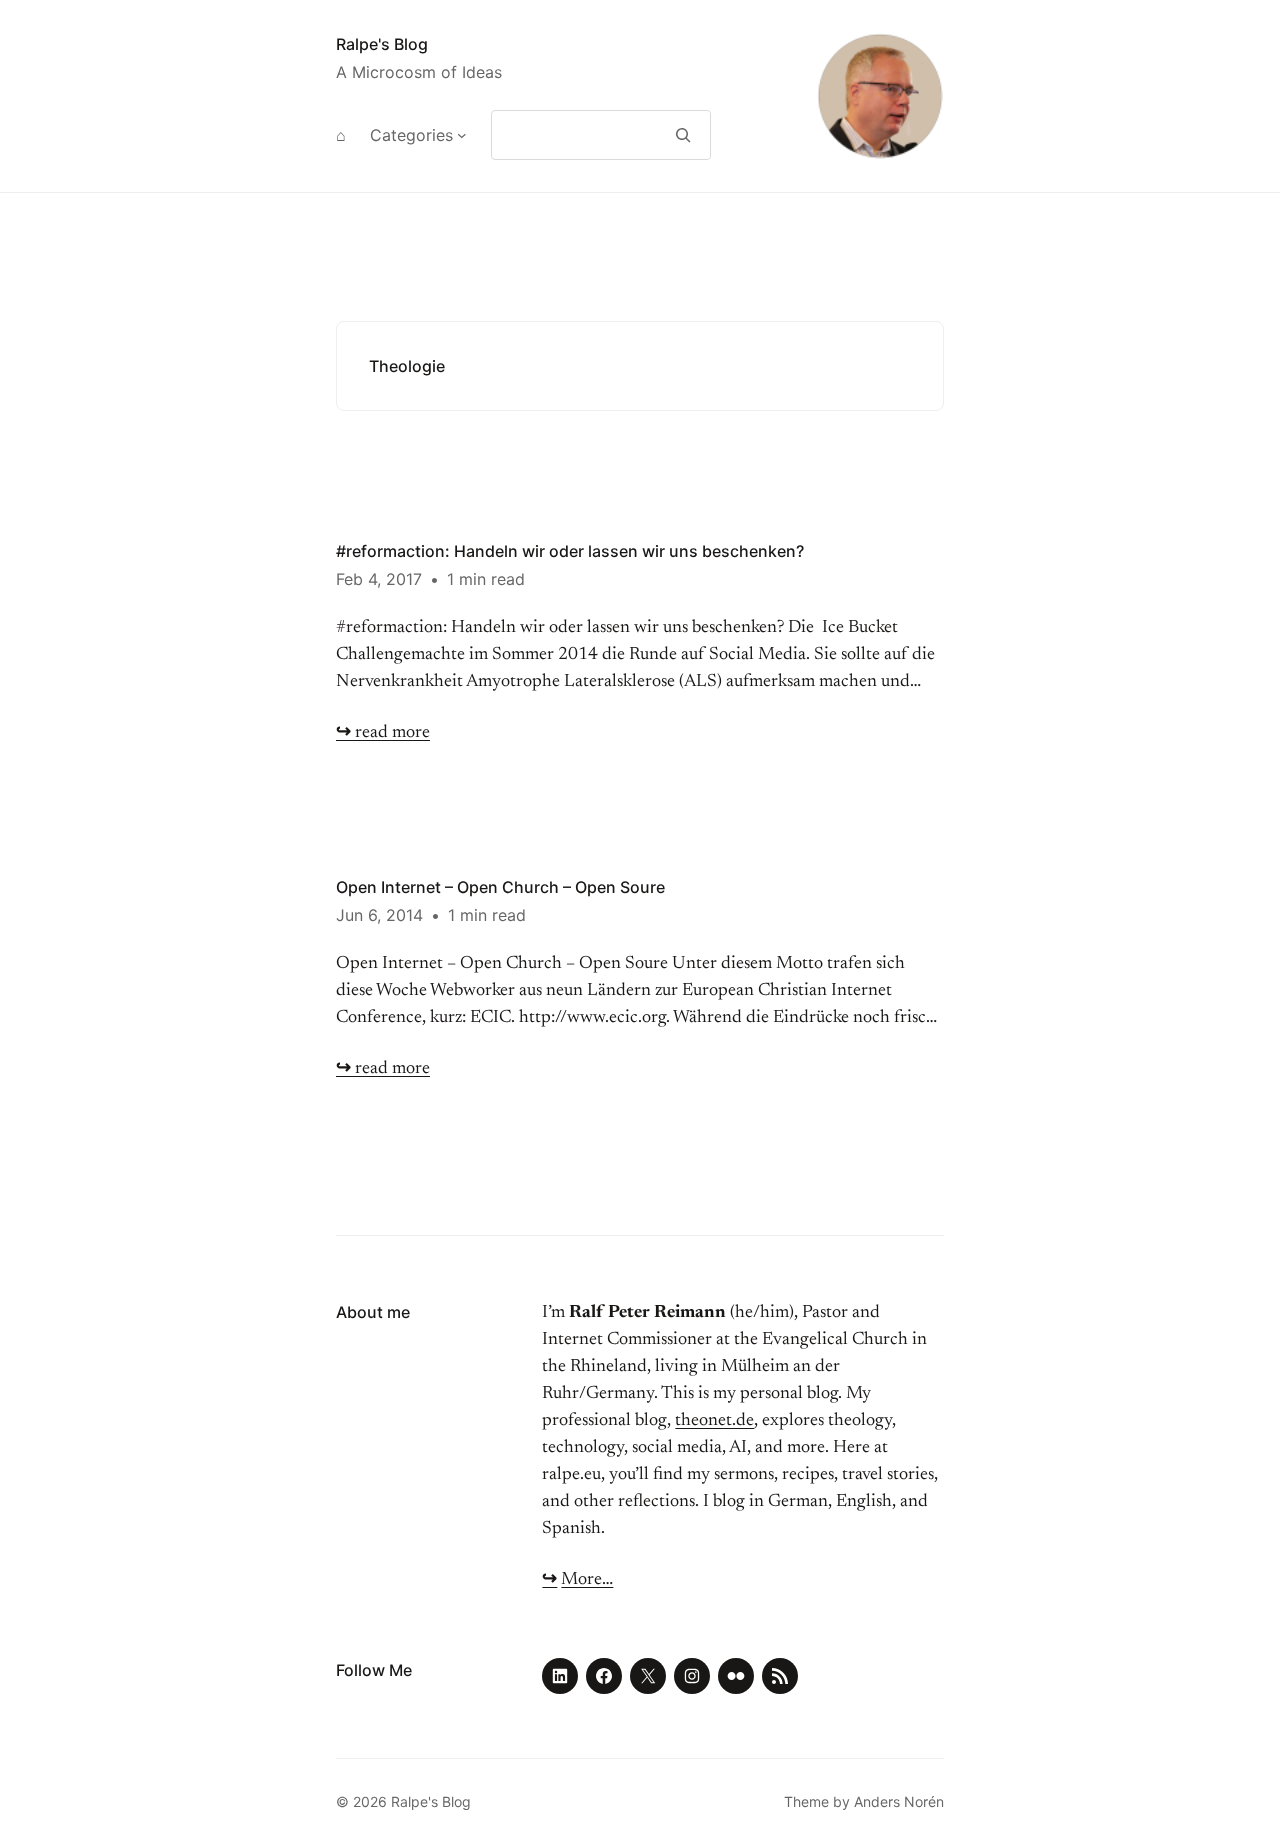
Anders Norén (899, 1801)
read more (383, 733)
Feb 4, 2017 (379, 579)
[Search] (683, 135)
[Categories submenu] (462, 135)
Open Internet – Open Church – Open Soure (500, 887)
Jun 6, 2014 (379, 915)
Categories (411, 135)
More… (587, 1580)
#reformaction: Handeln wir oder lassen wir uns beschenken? (570, 551)
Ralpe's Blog (382, 44)
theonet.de (714, 1421)
